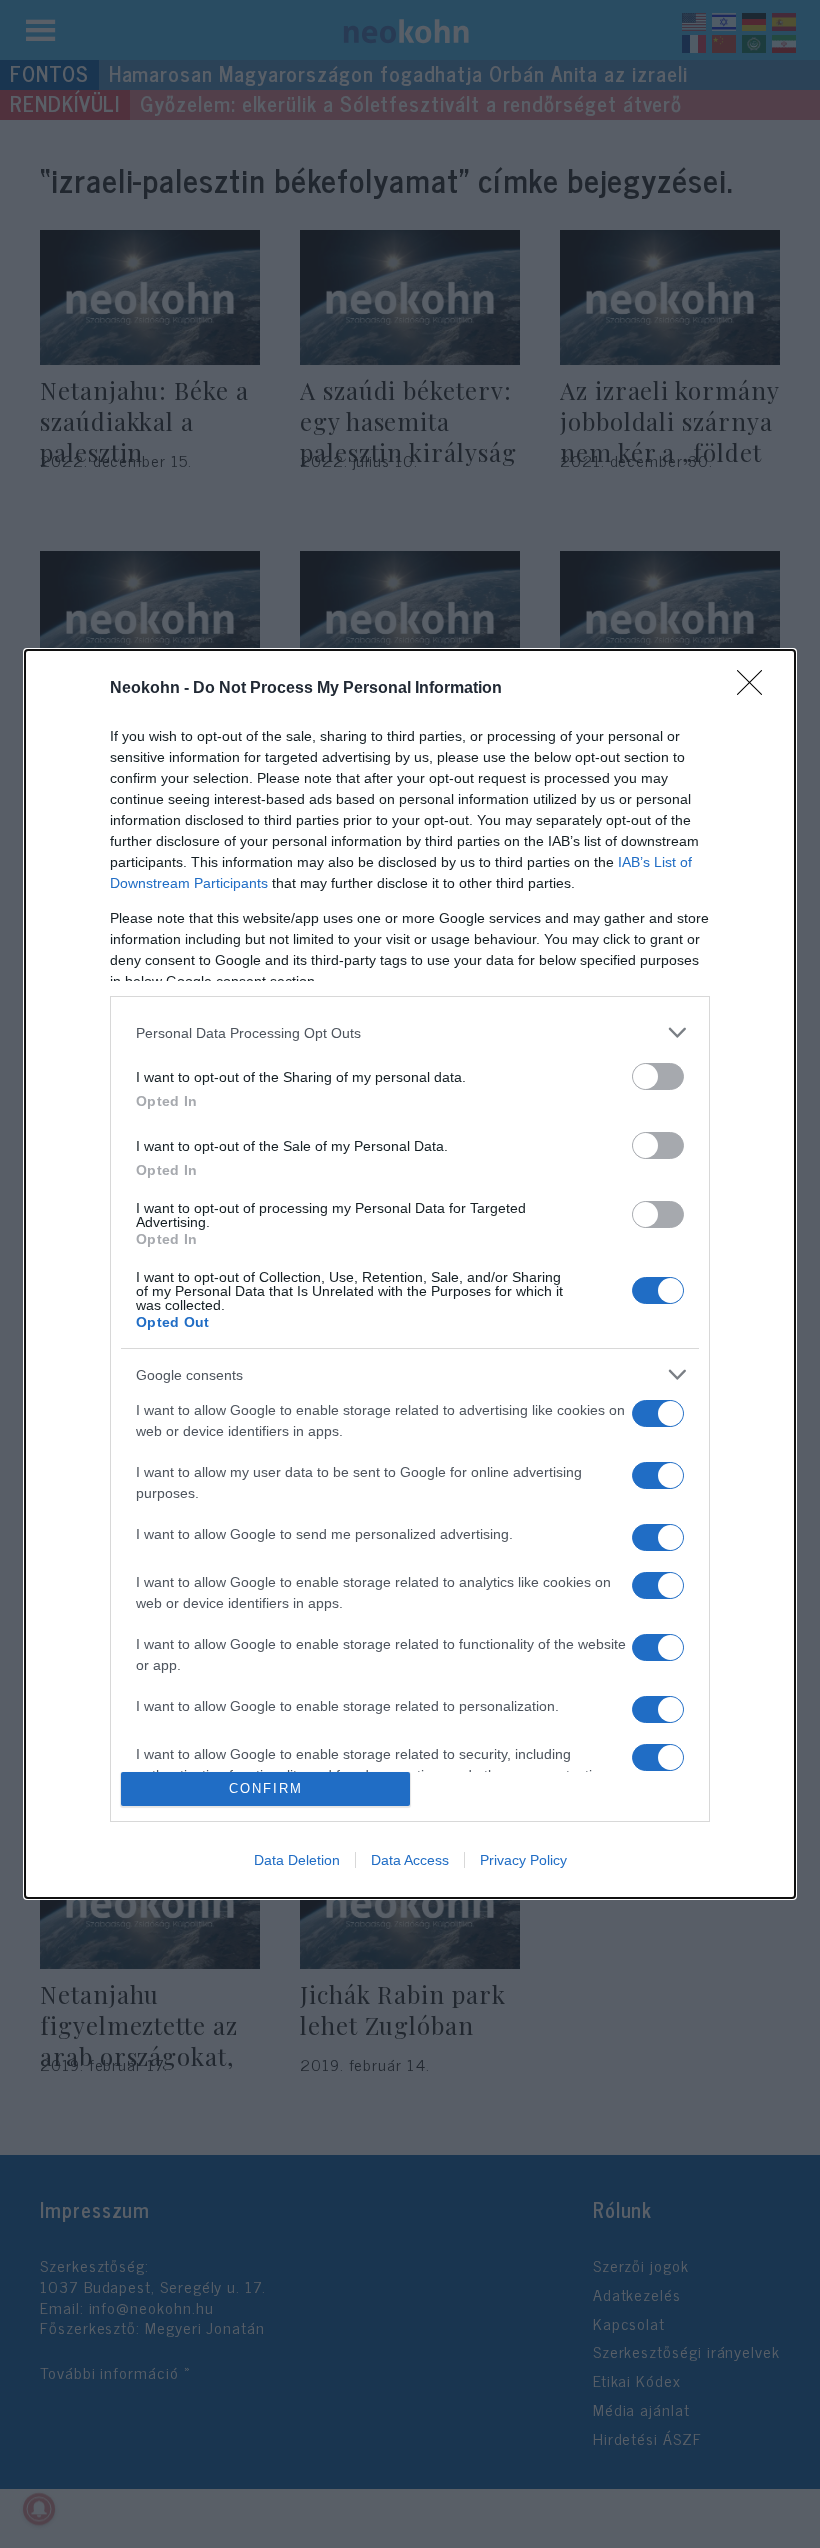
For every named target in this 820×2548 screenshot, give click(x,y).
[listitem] (410, 1032)
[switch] (658, 1076)
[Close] (756, 689)
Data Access (410, 1860)
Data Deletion (297, 1860)
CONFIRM (266, 1788)
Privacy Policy (523, 1860)
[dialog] (410, 1273)
